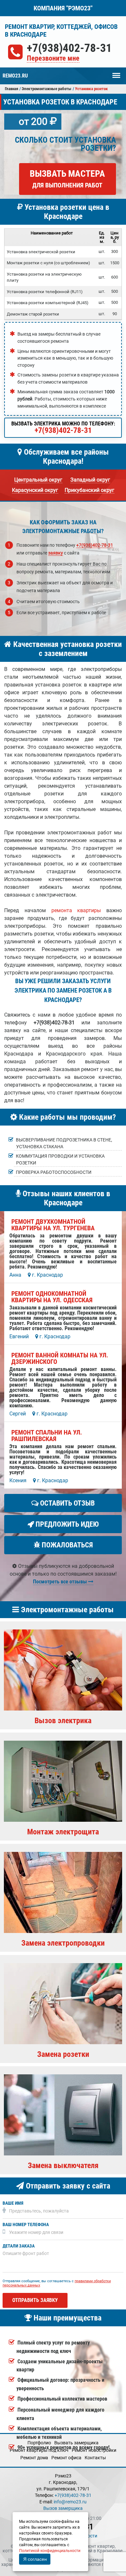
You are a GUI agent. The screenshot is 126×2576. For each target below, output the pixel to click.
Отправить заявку (35, 2300)
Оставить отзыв (67, 1503)
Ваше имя (13, 2203)
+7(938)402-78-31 (69, 48)
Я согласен (35, 2559)
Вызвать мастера (67, 179)
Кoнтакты (95, 2458)
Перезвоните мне (53, 59)
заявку (56, 553)
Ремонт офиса (66, 2458)
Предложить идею (66, 1524)
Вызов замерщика (63, 2508)
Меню (116, 72)
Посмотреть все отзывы (61, 1582)
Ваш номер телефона (26, 2225)
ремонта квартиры (76, 910)
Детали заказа (19, 2246)
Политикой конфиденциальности (50, 2551)
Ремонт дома (34, 2458)
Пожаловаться (66, 1545)
